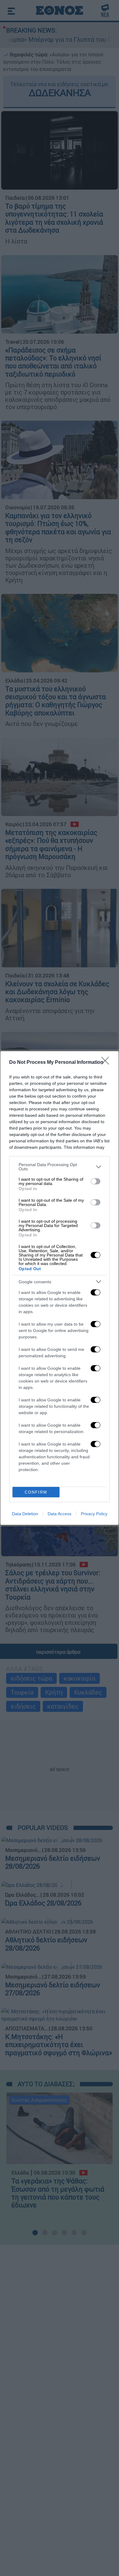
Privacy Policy (94, 1514)
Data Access (60, 1514)
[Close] (107, 1063)
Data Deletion (25, 1514)
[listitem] (60, 1167)
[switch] (96, 1181)
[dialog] (60, 1288)
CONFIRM (36, 1492)
